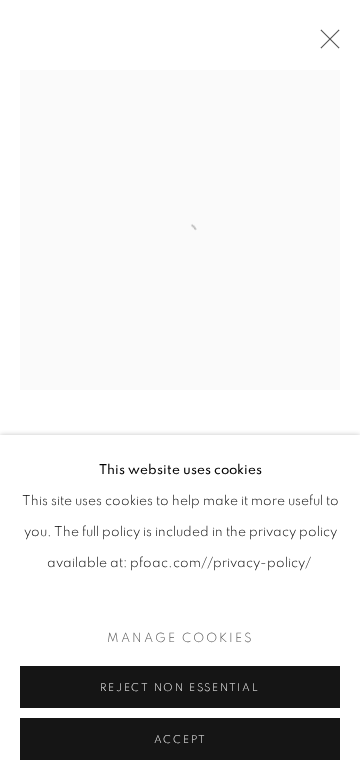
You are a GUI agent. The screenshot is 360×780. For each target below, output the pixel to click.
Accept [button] (180, 739)
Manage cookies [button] (180, 638)
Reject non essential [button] (179, 687)
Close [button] (325, 45)
